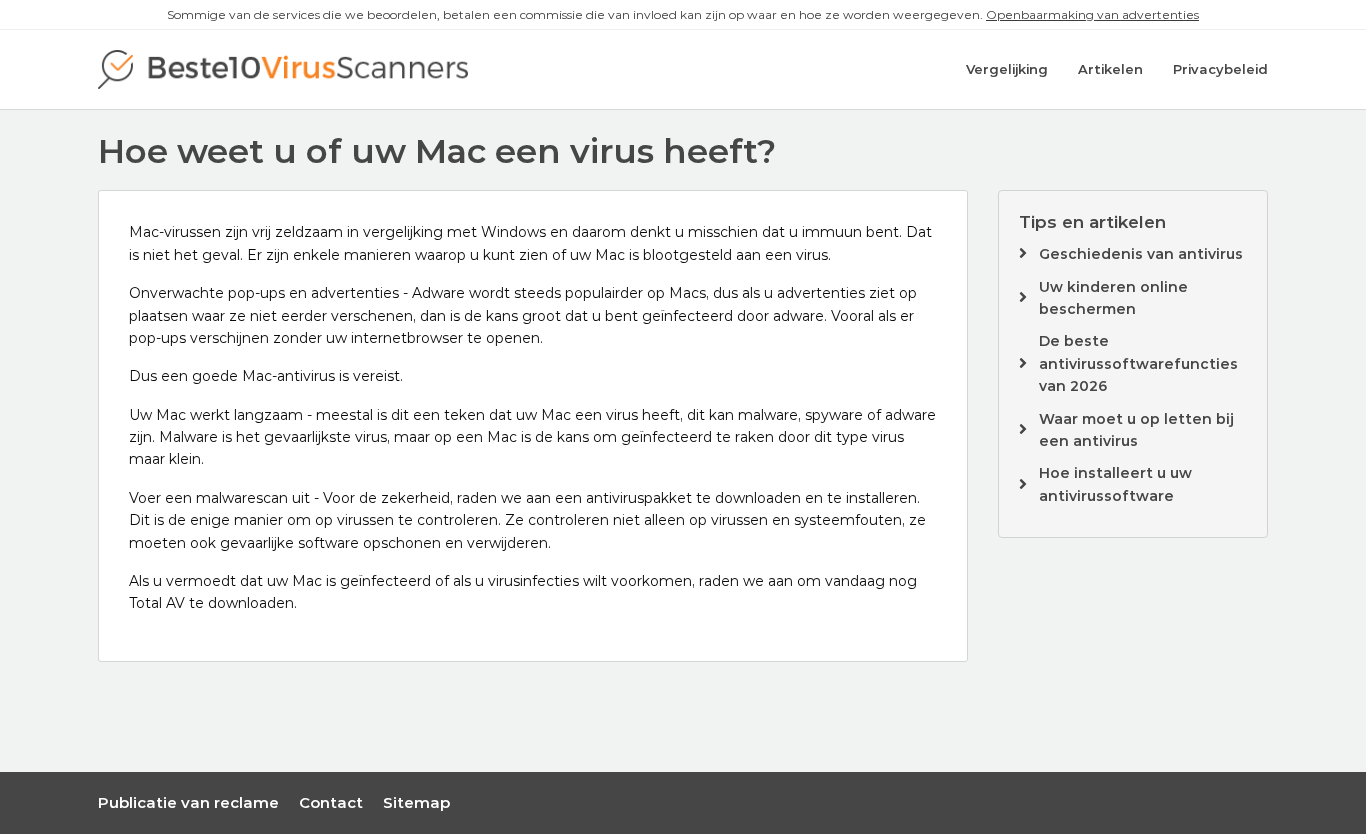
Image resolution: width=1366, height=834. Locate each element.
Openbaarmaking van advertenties (1092, 14)
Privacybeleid (1220, 69)
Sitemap (416, 802)
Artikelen (1110, 69)
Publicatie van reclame (188, 802)
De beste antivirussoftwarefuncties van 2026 (1138, 363)
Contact (331, 802)
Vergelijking (1007, 69)
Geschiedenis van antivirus (1141, 254)
